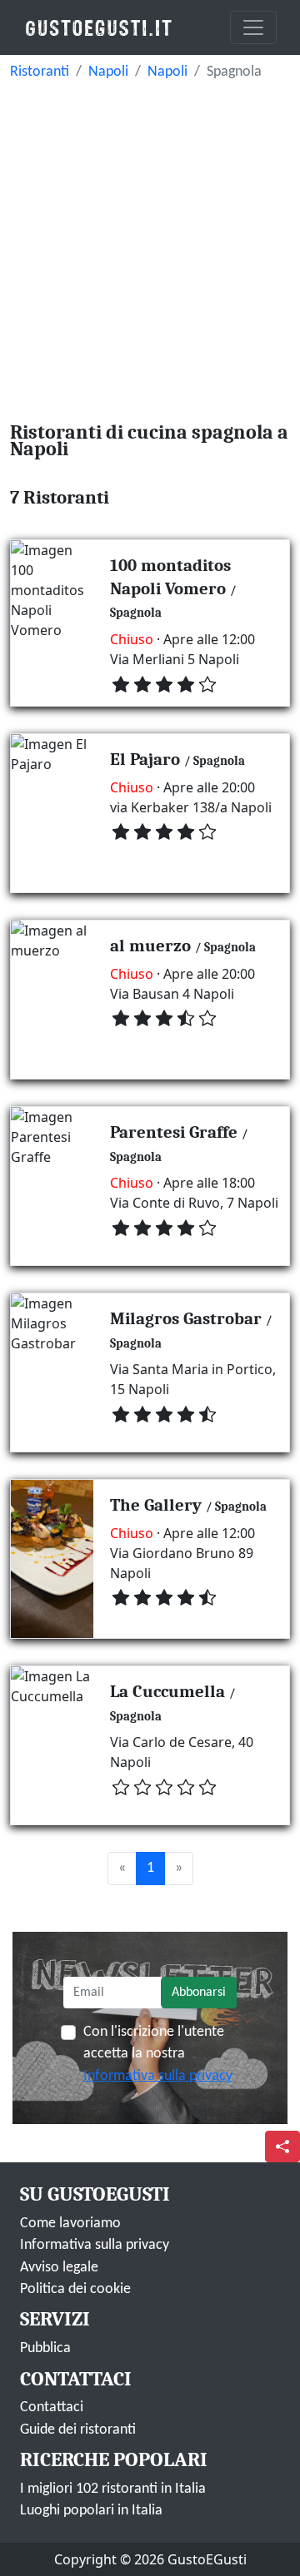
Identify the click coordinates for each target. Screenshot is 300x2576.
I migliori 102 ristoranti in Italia (113, 2489)
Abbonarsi (199, 1993)
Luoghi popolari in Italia (91, 2511)
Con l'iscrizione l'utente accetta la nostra (158, 2054)
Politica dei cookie (75, 2289)
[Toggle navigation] (253, 27)
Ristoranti (40, 72)
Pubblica (45, 2348)
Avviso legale (59, 2268)
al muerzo (150, 946)
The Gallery (156, 1505)
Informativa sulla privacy (158, 2076)
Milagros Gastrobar (186, 1318)
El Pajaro (145, 759)
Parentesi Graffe (174, 1132)
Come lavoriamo (70, 2224)
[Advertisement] (150, 246)
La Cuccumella (167, 1691)
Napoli (108, 72)
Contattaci (52, 2407)
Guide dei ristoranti (78, 2430)
